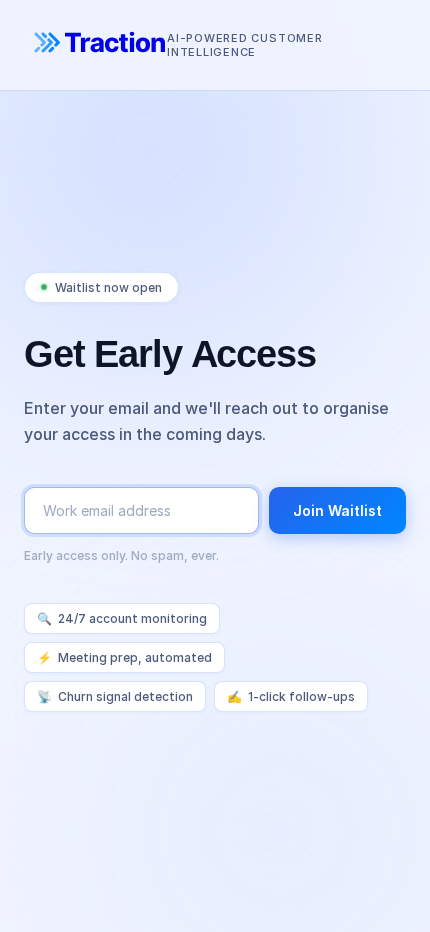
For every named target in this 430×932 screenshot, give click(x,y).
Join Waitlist (337, 510)
